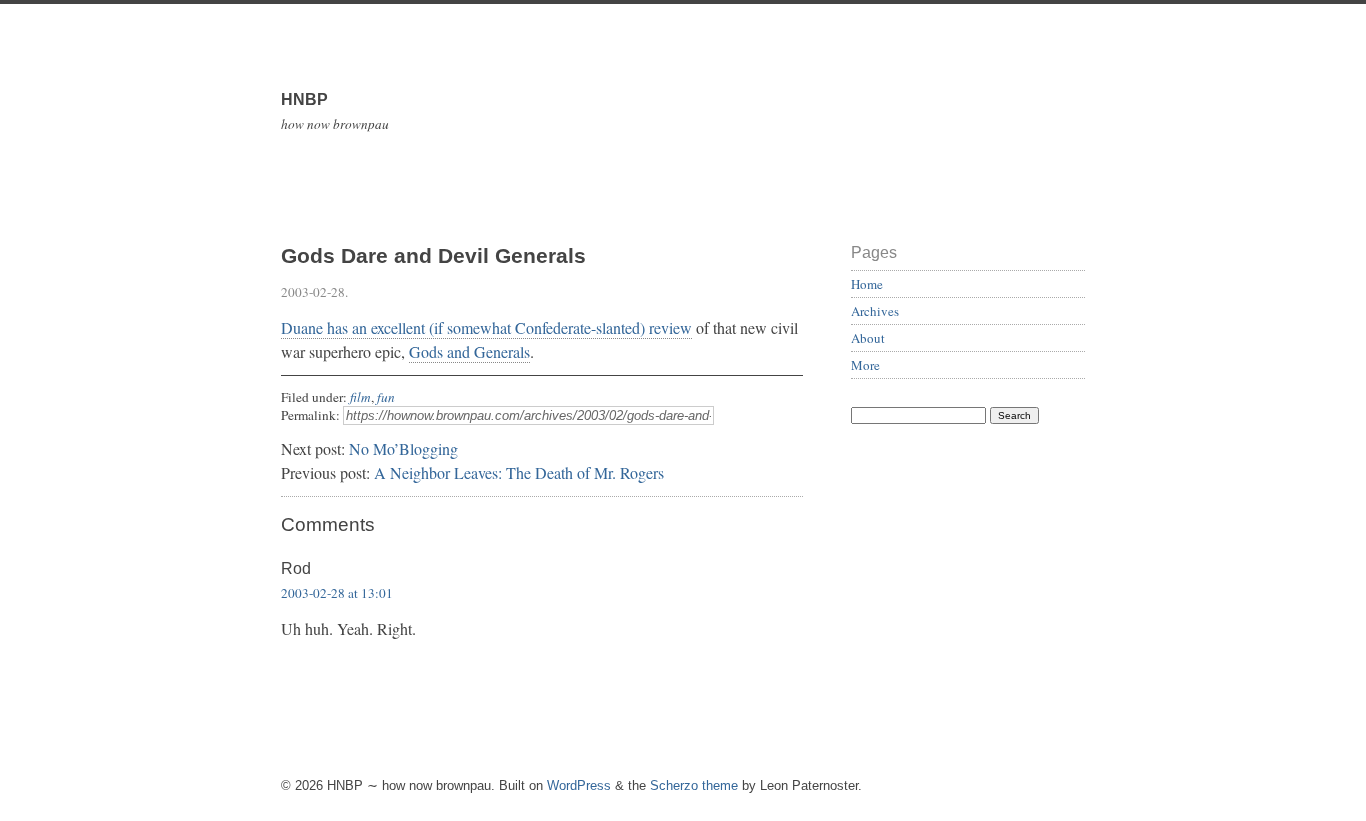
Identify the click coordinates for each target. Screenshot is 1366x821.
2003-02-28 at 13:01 (337, 593)
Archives (875, 311)
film (360, 397)
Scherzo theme (694, 785)
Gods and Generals (469, 351)
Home (867, 284)
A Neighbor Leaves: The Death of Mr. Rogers (519, 472)
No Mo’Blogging (403, 448)
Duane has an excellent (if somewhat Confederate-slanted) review (486, 327)
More (865, 365)
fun (386, 397)
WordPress (579, 785)
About (868, 338)
